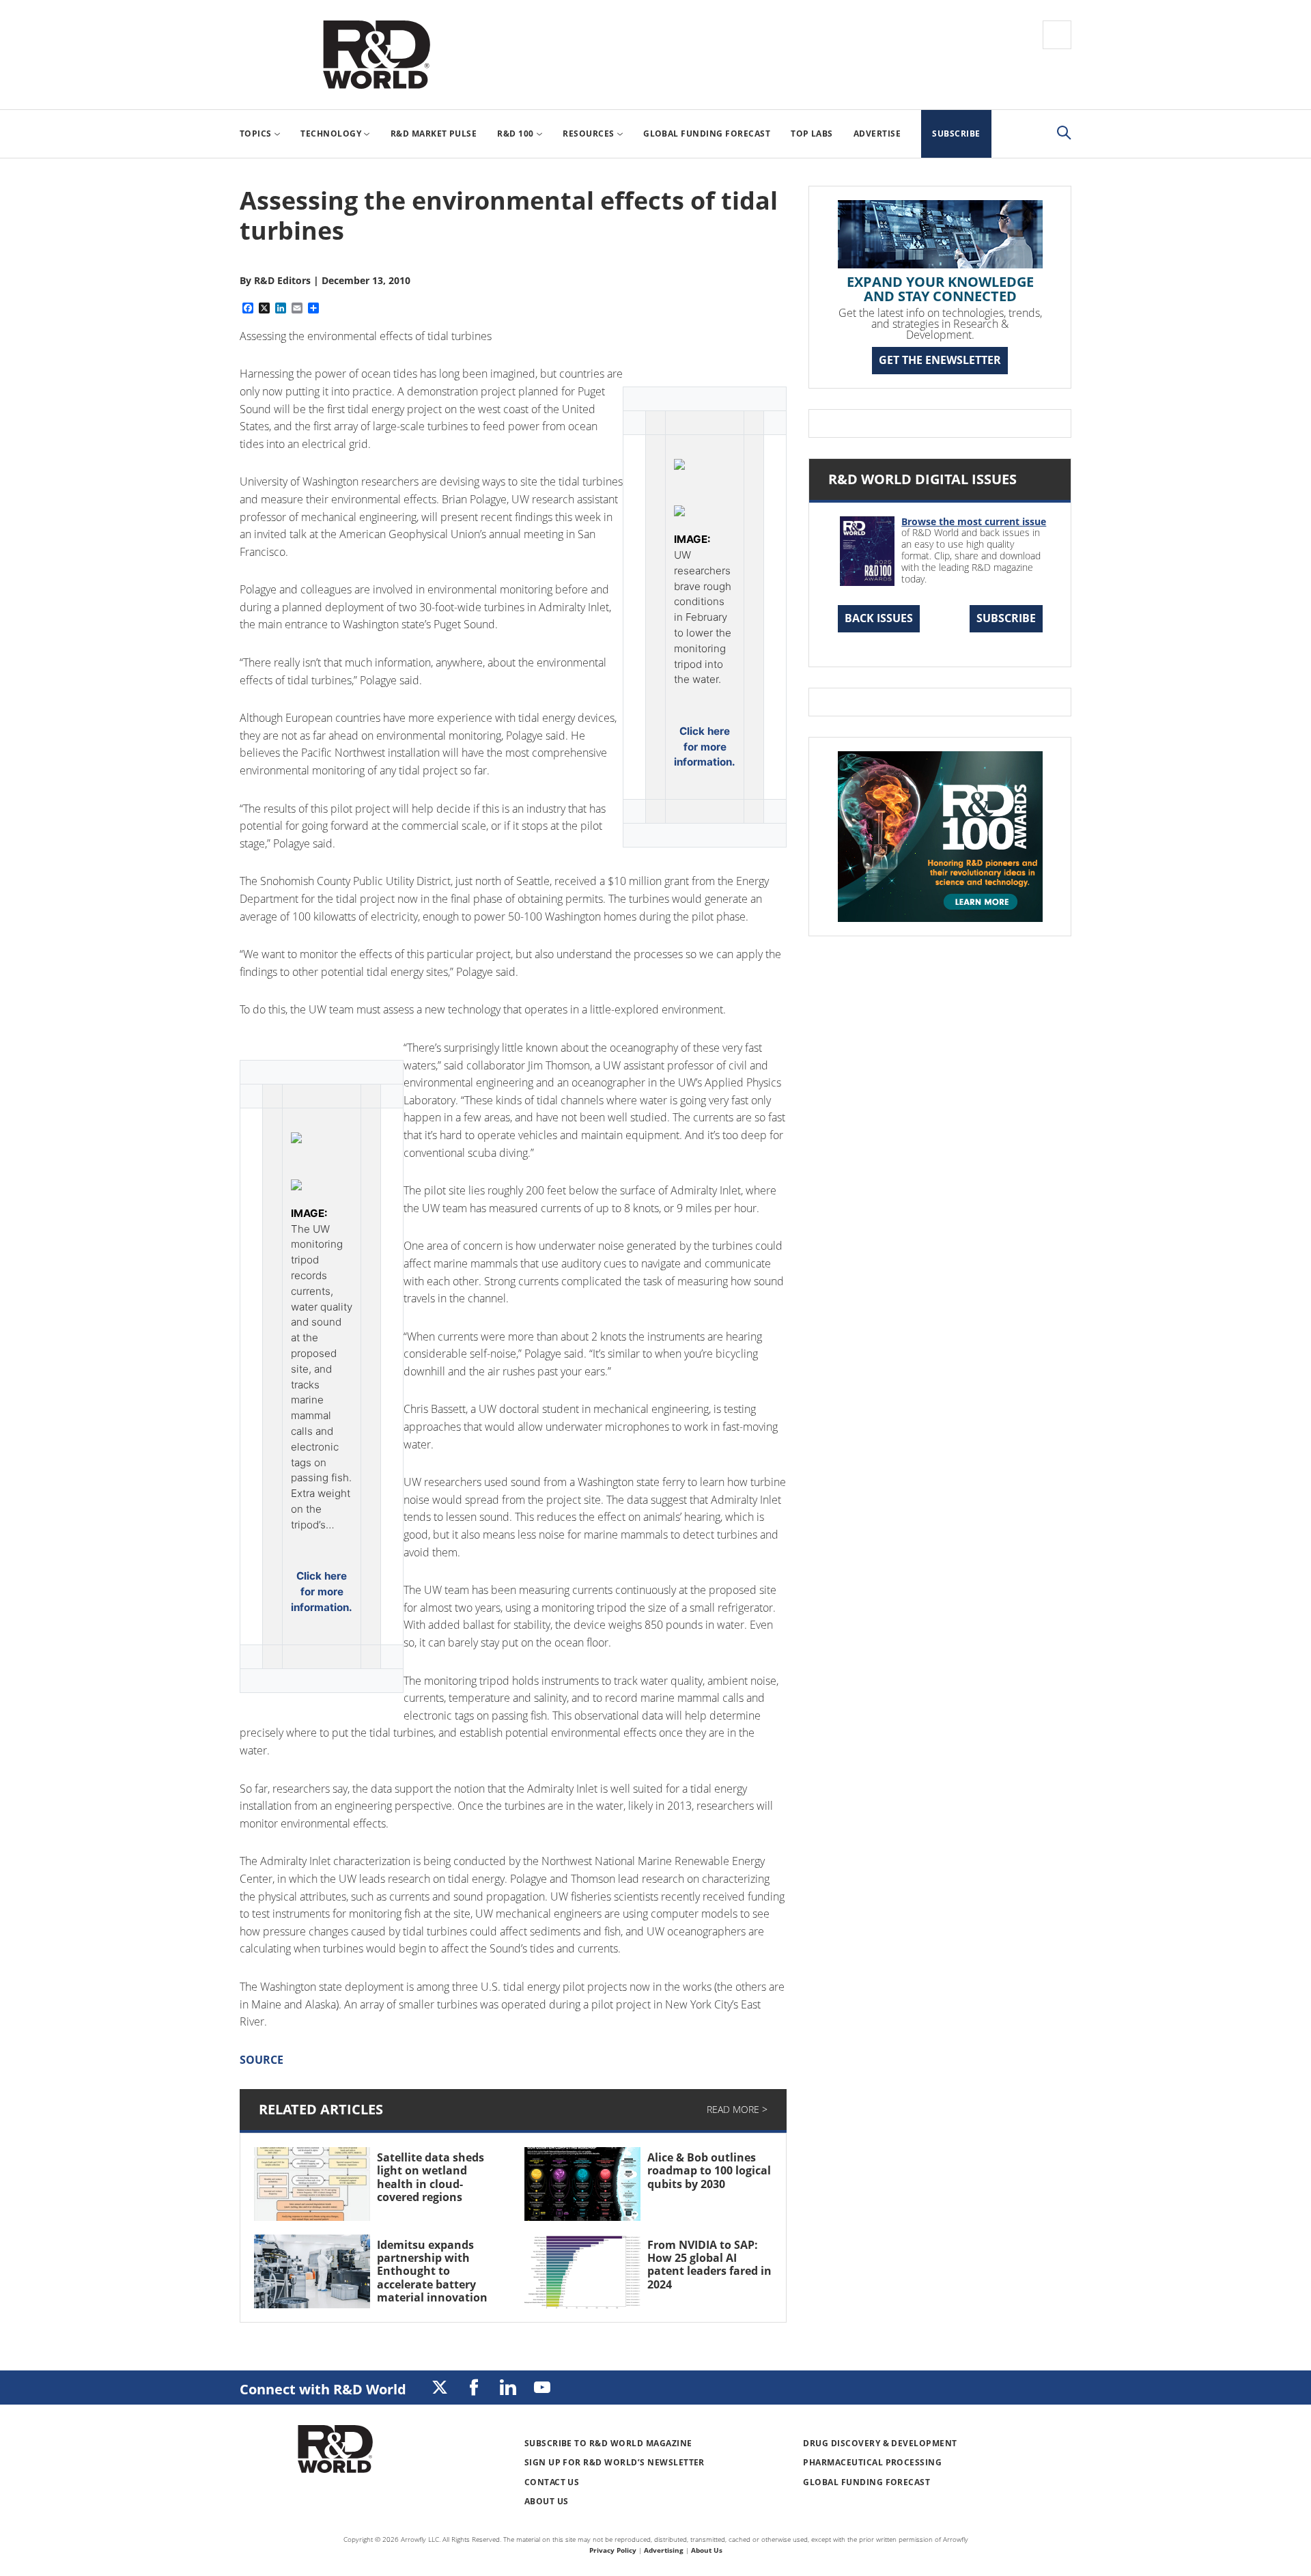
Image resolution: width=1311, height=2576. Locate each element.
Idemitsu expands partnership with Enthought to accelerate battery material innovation (432, 2271)
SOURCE (262, 2060)
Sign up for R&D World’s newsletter (615, 2462)
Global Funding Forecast (866, 2482)
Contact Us (552, 2482)
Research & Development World (376, 55)
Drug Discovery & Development (880, 2443)
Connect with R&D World (323, 2389)
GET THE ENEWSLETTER (940, 360)
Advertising (664, 2550)
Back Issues (879, 618)
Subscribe (1006, 618)
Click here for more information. (705, 747)
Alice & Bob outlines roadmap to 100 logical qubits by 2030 (709, 2170)
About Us (547, 2501)
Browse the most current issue (974, 521)
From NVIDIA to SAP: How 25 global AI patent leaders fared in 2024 (709, 2265)
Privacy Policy (613, 2550)
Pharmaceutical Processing (872, 2462)
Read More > (737, 2109)
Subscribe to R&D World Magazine (608, 2443)
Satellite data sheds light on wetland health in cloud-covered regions (431, 2177)
